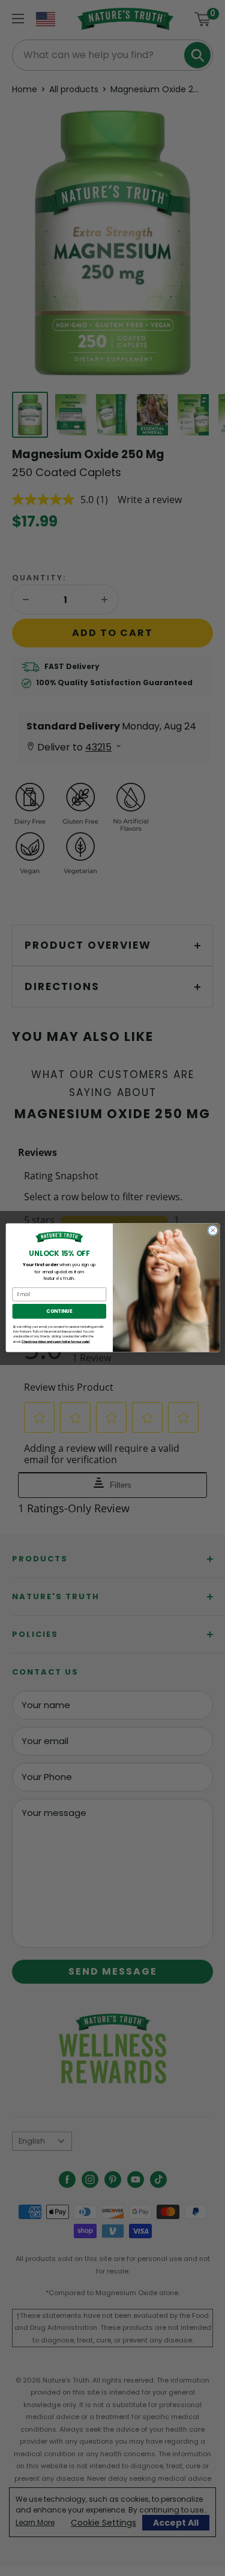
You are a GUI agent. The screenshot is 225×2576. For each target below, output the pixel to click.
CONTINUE (59, 1311)
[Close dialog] (212, 1231)
